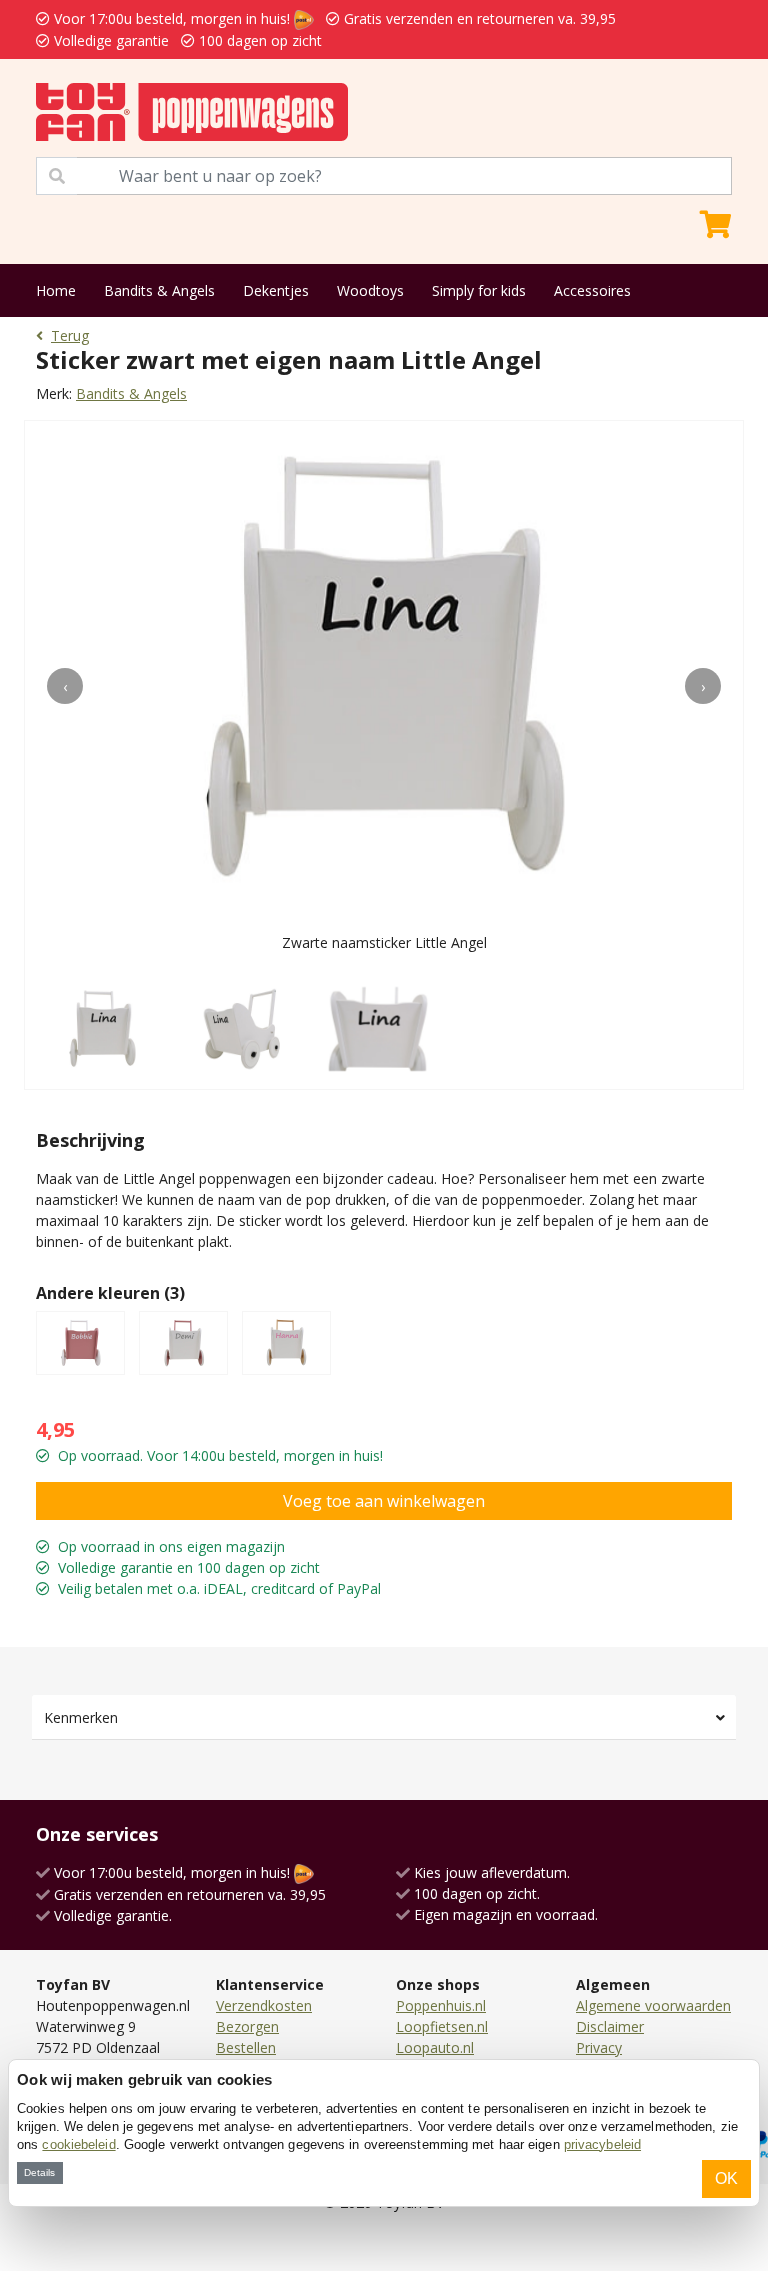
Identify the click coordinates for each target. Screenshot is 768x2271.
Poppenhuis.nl (441, 2005)
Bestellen (246, 2047)
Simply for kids (479, 290)
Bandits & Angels (159, 290)
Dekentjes (276, 290)
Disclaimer (610, 2026)
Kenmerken (81, 1717)
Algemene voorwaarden (653, 2005)
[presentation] (65, 686)
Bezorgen (247, 2026)
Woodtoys (370, 290)
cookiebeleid (78, 2144)
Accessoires (592, 290)
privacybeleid (602, 2144)
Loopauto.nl (435, 2047)
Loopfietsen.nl (442, 2026)
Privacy (599, 2047)
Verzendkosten (264, 2005)
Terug (70, 335)
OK (726, 2178)
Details (39, 2172)
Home (56, 290)
